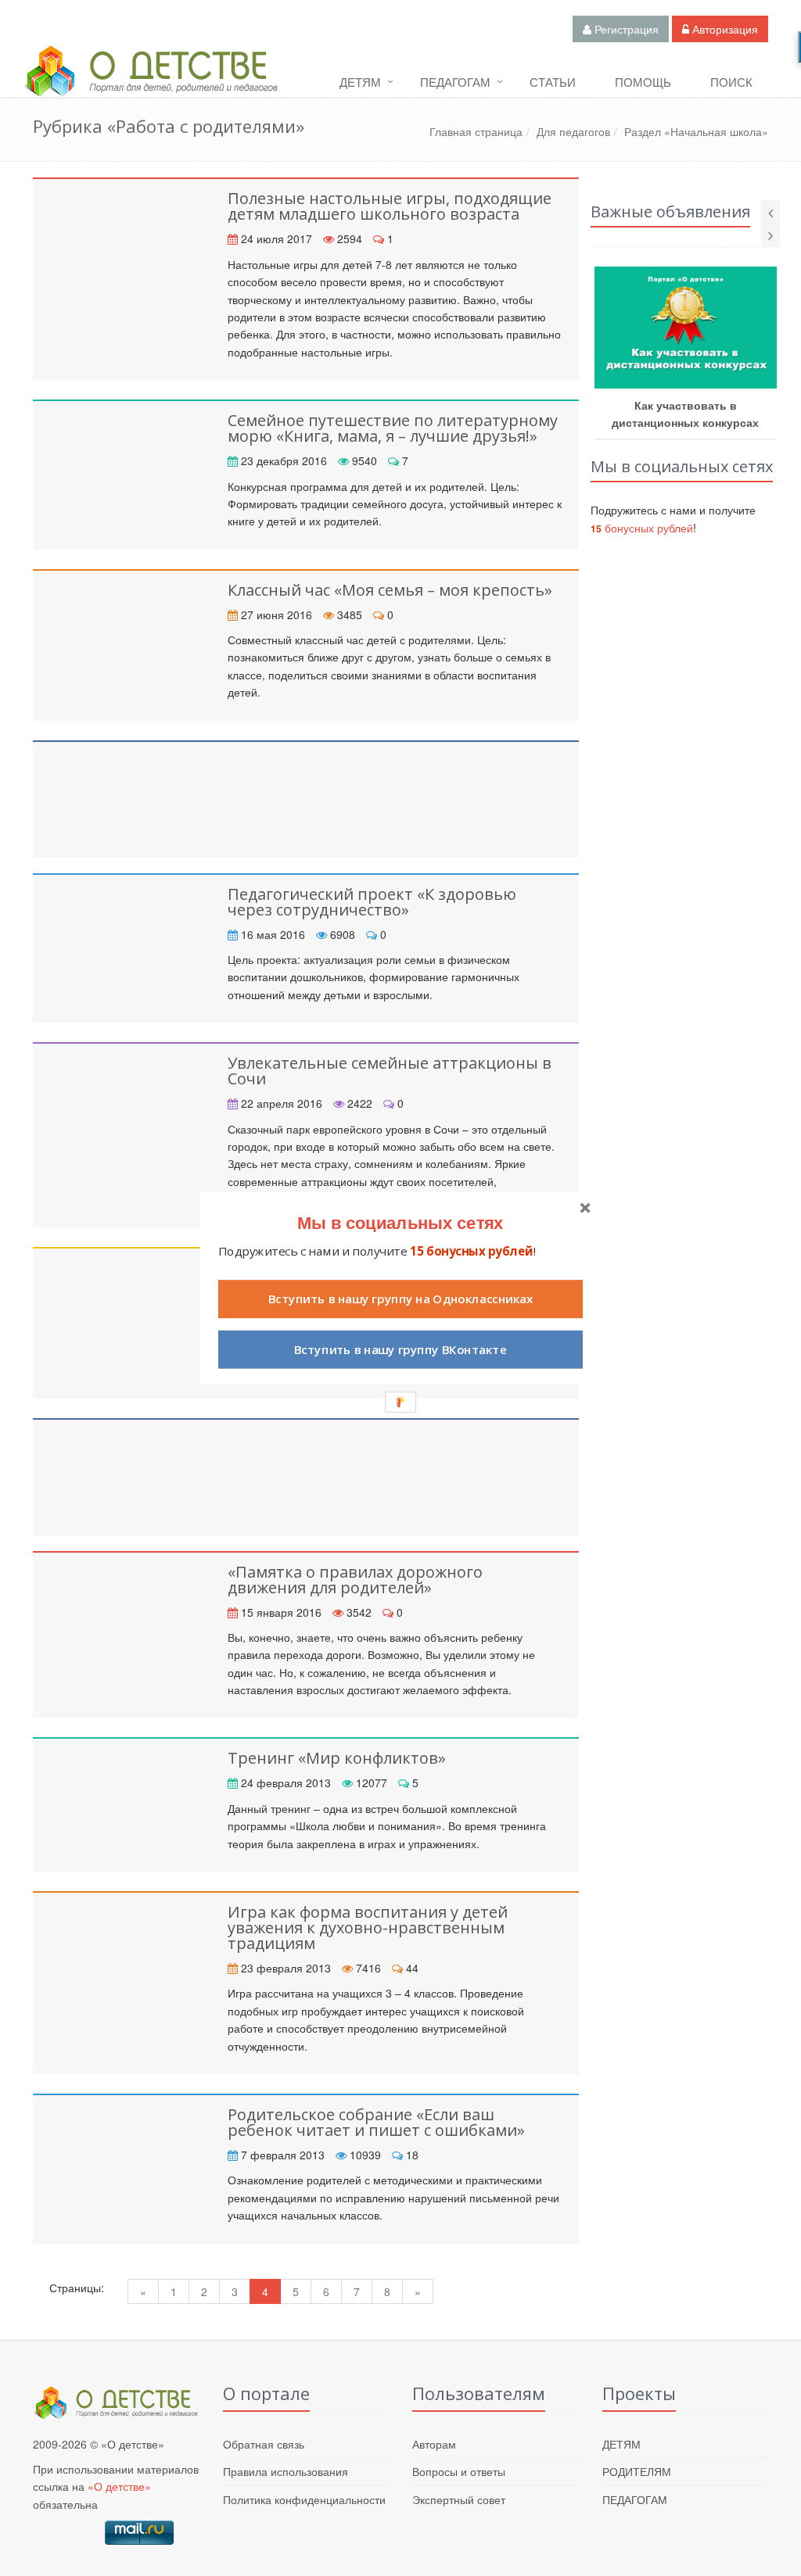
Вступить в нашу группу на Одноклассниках (400, 1299)
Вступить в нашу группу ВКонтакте (400, 1349)
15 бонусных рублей (471, 1250)
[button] (400, 1222)
